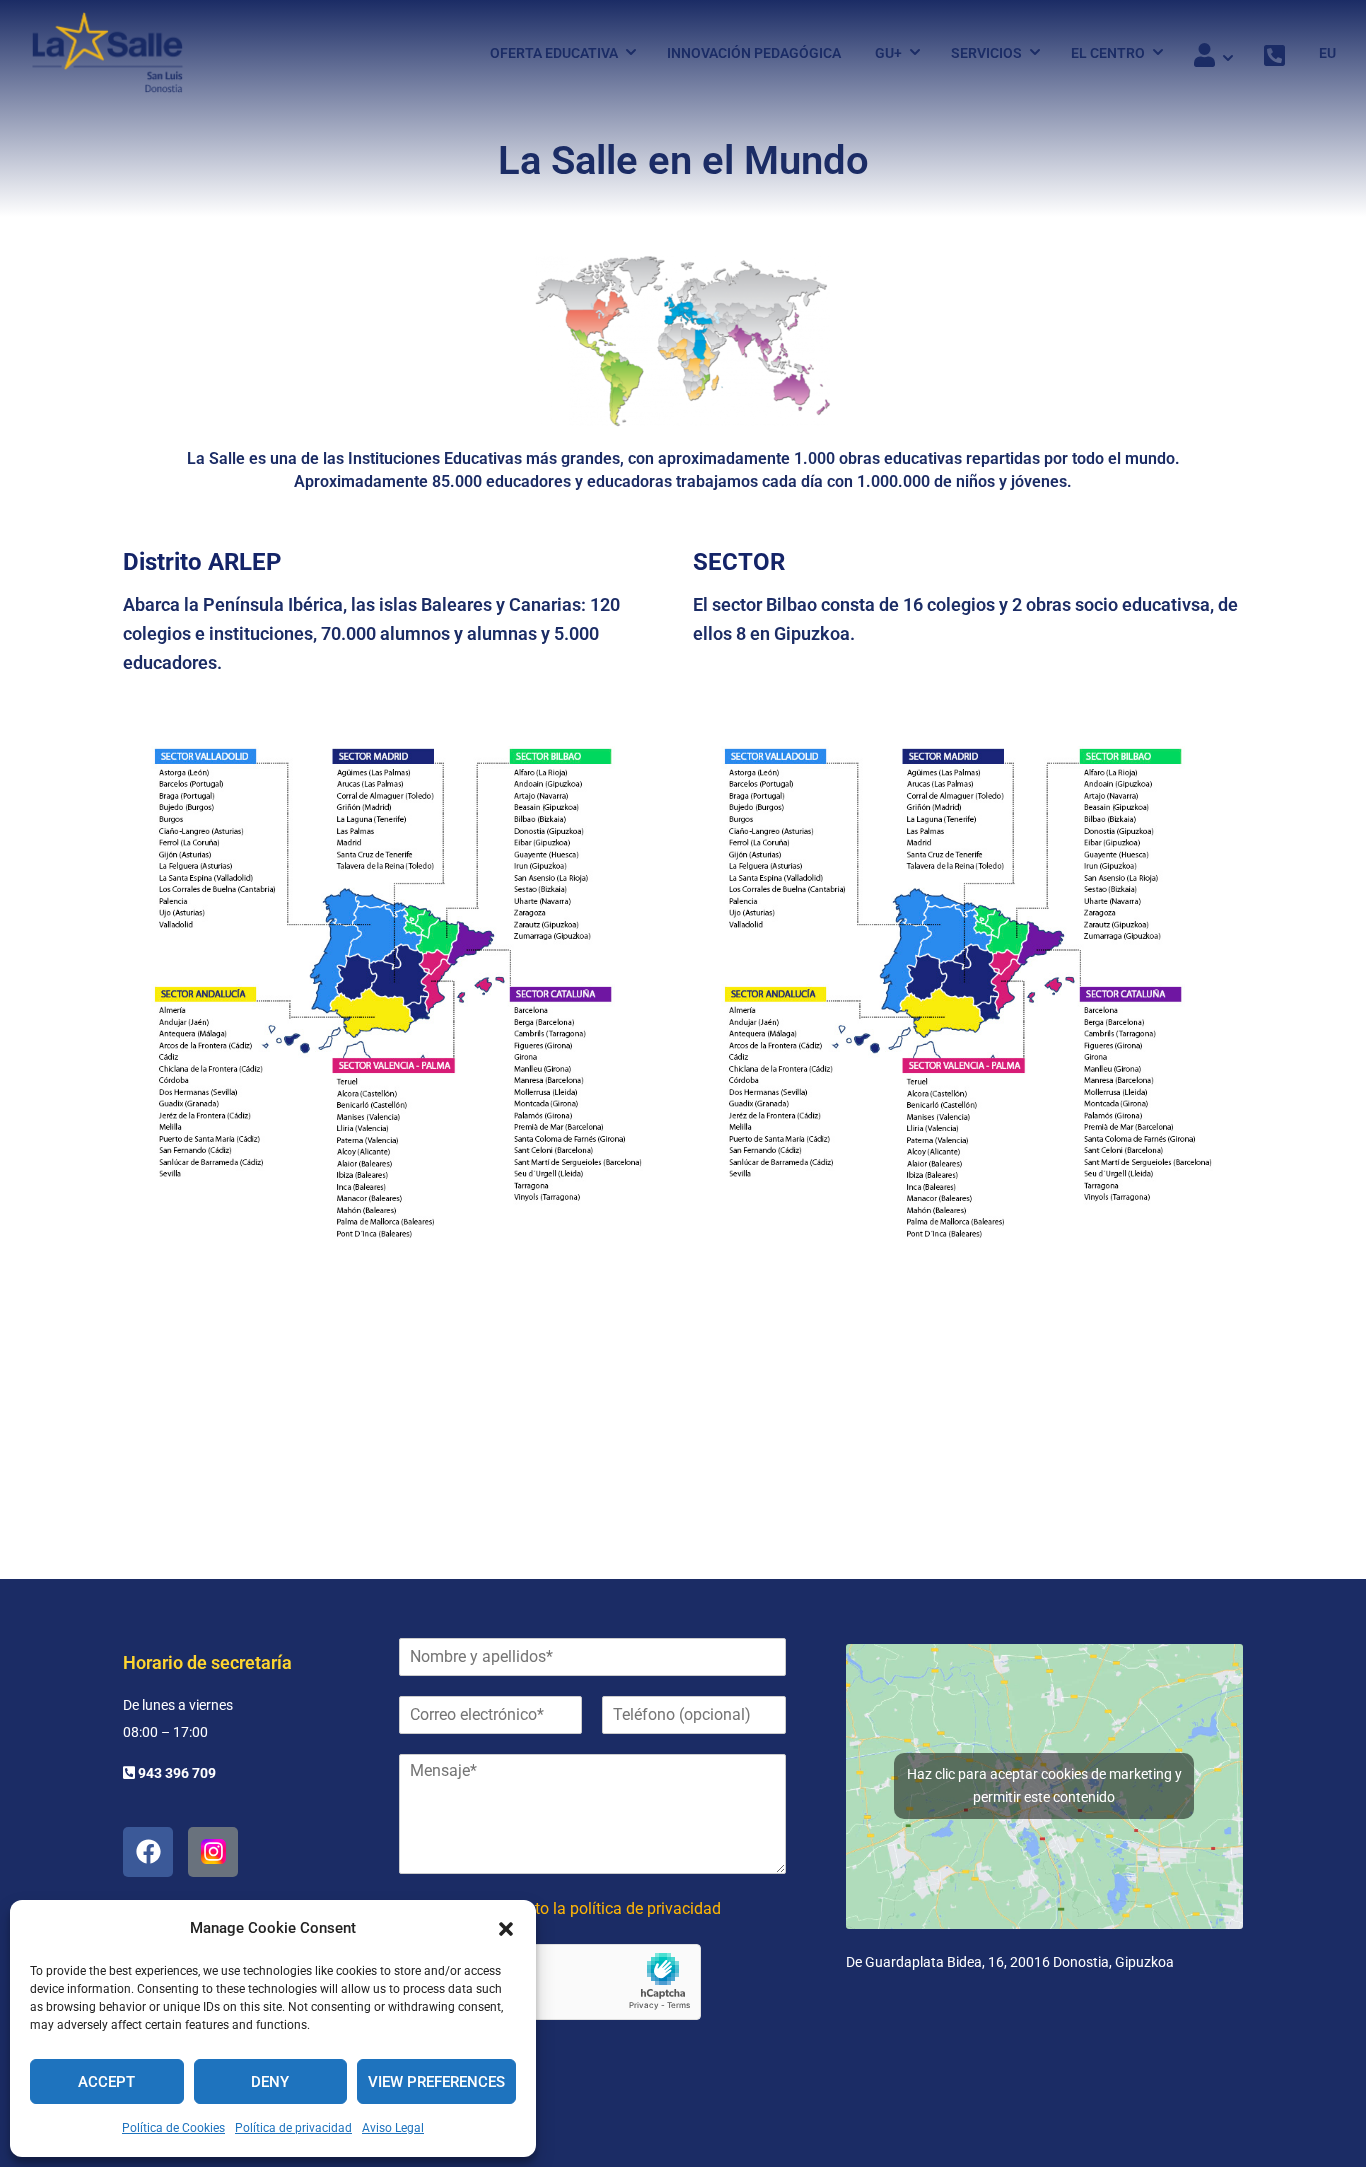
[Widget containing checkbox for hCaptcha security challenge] (550, 1982)
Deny (270, 2082)
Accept (106, 2082)
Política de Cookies (173, 2128)
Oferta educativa (554, 53)
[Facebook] (148, 1852)
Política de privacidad (293, 2128)
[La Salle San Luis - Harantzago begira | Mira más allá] (107, 52)
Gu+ (888, 53)
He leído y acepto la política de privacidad (574, 1908)
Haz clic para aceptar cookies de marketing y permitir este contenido (1044, 1785)
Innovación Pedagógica (754, 53)
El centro (1108, 53)
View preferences (436, 2082)
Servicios (986, 53)
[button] (506, 1929)
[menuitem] (1320, 53)
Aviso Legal (393, 2128)
